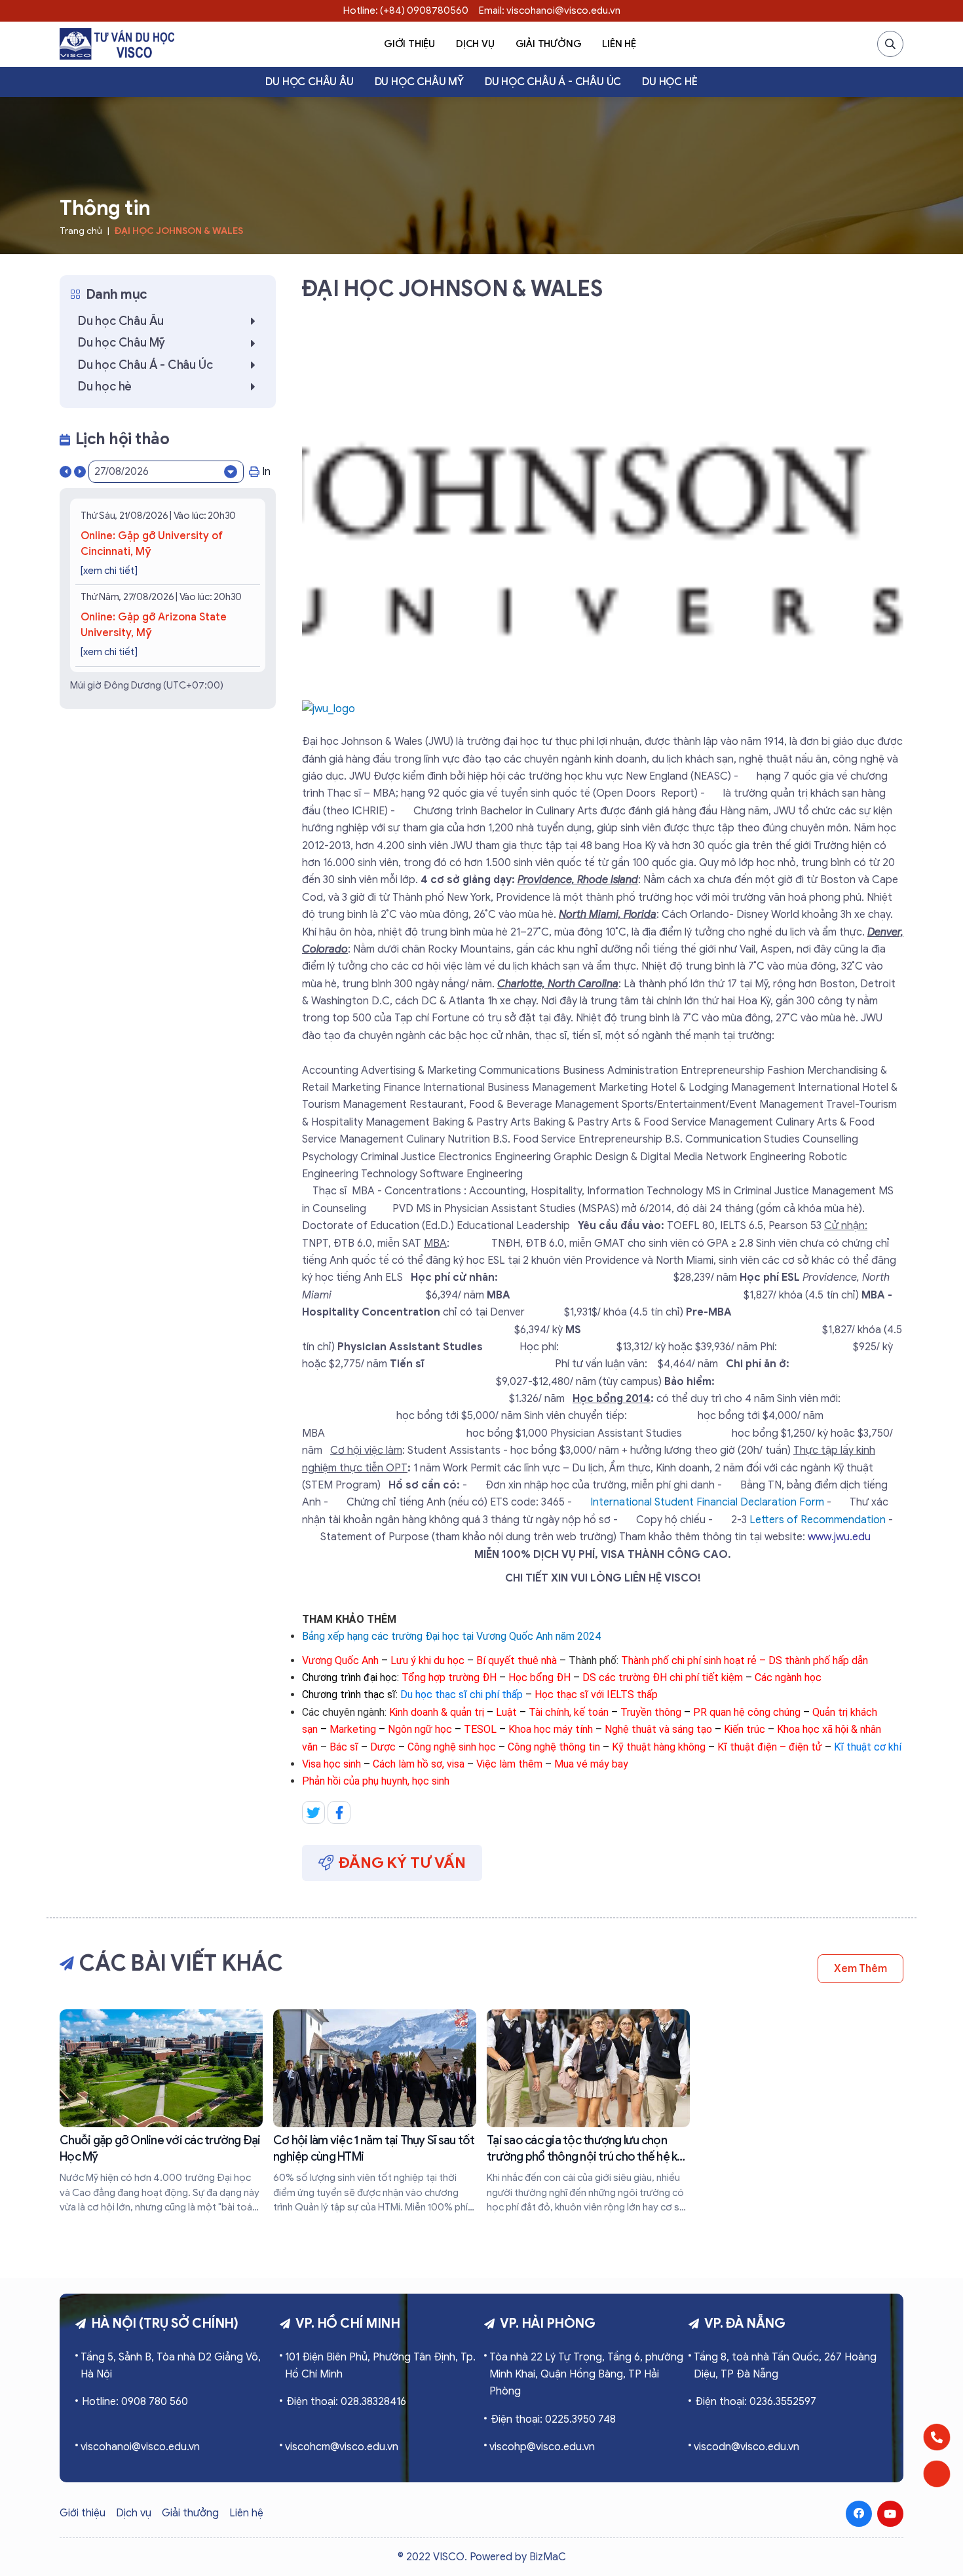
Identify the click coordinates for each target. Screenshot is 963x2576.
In (266, 472)
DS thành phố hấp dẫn (818, 1660)
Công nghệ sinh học (452, 1747)
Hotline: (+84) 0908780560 (406, 10)
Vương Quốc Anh (340, 1660)
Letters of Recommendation (818, 1520)
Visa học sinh (333, 1764)
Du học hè (670, 82)
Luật (506, 1712)
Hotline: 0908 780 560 (135, 2402)
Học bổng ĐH (539, 1677)
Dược (383, 1747)
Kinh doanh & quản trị (437, 1712)
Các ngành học (788, 1677)
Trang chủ (81, 231)
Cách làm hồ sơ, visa (420, 1764)
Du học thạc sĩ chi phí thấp (462, 1695)
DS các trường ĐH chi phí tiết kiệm (663, 1677)
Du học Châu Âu (309, 82)
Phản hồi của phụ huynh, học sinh (376, 1781)
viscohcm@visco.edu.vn (342, 2447)
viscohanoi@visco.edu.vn (140, 2447)
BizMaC (548, 2557)
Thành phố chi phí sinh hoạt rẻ (689, 1660)
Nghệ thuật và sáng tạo (658, 1729)
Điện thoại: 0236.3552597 (756, 2402)
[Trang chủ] (117, 44)
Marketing (353, 1729)
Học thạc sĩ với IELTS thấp (596, 1695)
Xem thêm (860, 1969)
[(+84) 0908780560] (937, 2437)
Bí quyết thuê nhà (517, 1660)
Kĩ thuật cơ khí (868, 1747)
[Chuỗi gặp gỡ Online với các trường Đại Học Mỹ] (161, 2112)
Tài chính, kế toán (569, 1712)
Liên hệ (619, 44)
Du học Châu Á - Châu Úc (553, 82)
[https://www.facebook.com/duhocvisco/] (859, 2514)
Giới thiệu (409, 44)
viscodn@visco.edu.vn (746, 2447)
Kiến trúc (746, 1729)
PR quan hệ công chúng (747, 1712)
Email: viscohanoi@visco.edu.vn (550, 10)
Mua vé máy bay (591, 1764)
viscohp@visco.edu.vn (542, 2447)
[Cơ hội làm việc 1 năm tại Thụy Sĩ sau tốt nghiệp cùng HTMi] (375, 2112)
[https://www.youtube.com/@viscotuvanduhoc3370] (890, 2514)
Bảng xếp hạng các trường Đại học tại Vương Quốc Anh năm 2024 (451, 1636)
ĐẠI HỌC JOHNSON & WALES (179, 231)
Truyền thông (651, 1712)
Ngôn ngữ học (420, 1729)
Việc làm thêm (509, 1764)
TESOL (480, 1729)
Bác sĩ (344, 1747)
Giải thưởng (549, 44)
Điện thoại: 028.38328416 (346, 2402)
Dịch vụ (475, 44)
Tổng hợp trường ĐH (449, 1677)
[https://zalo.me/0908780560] (937, 2474)
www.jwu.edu (839, 1537)
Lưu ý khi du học (427, 1660)
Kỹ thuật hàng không (659, 1747)
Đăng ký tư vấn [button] (402, 1863)
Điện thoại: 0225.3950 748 (553, 2419)
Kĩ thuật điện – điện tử (770, 1747)
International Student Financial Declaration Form (707, 1502)
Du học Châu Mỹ (419, 82)
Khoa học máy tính (551, 1729)
